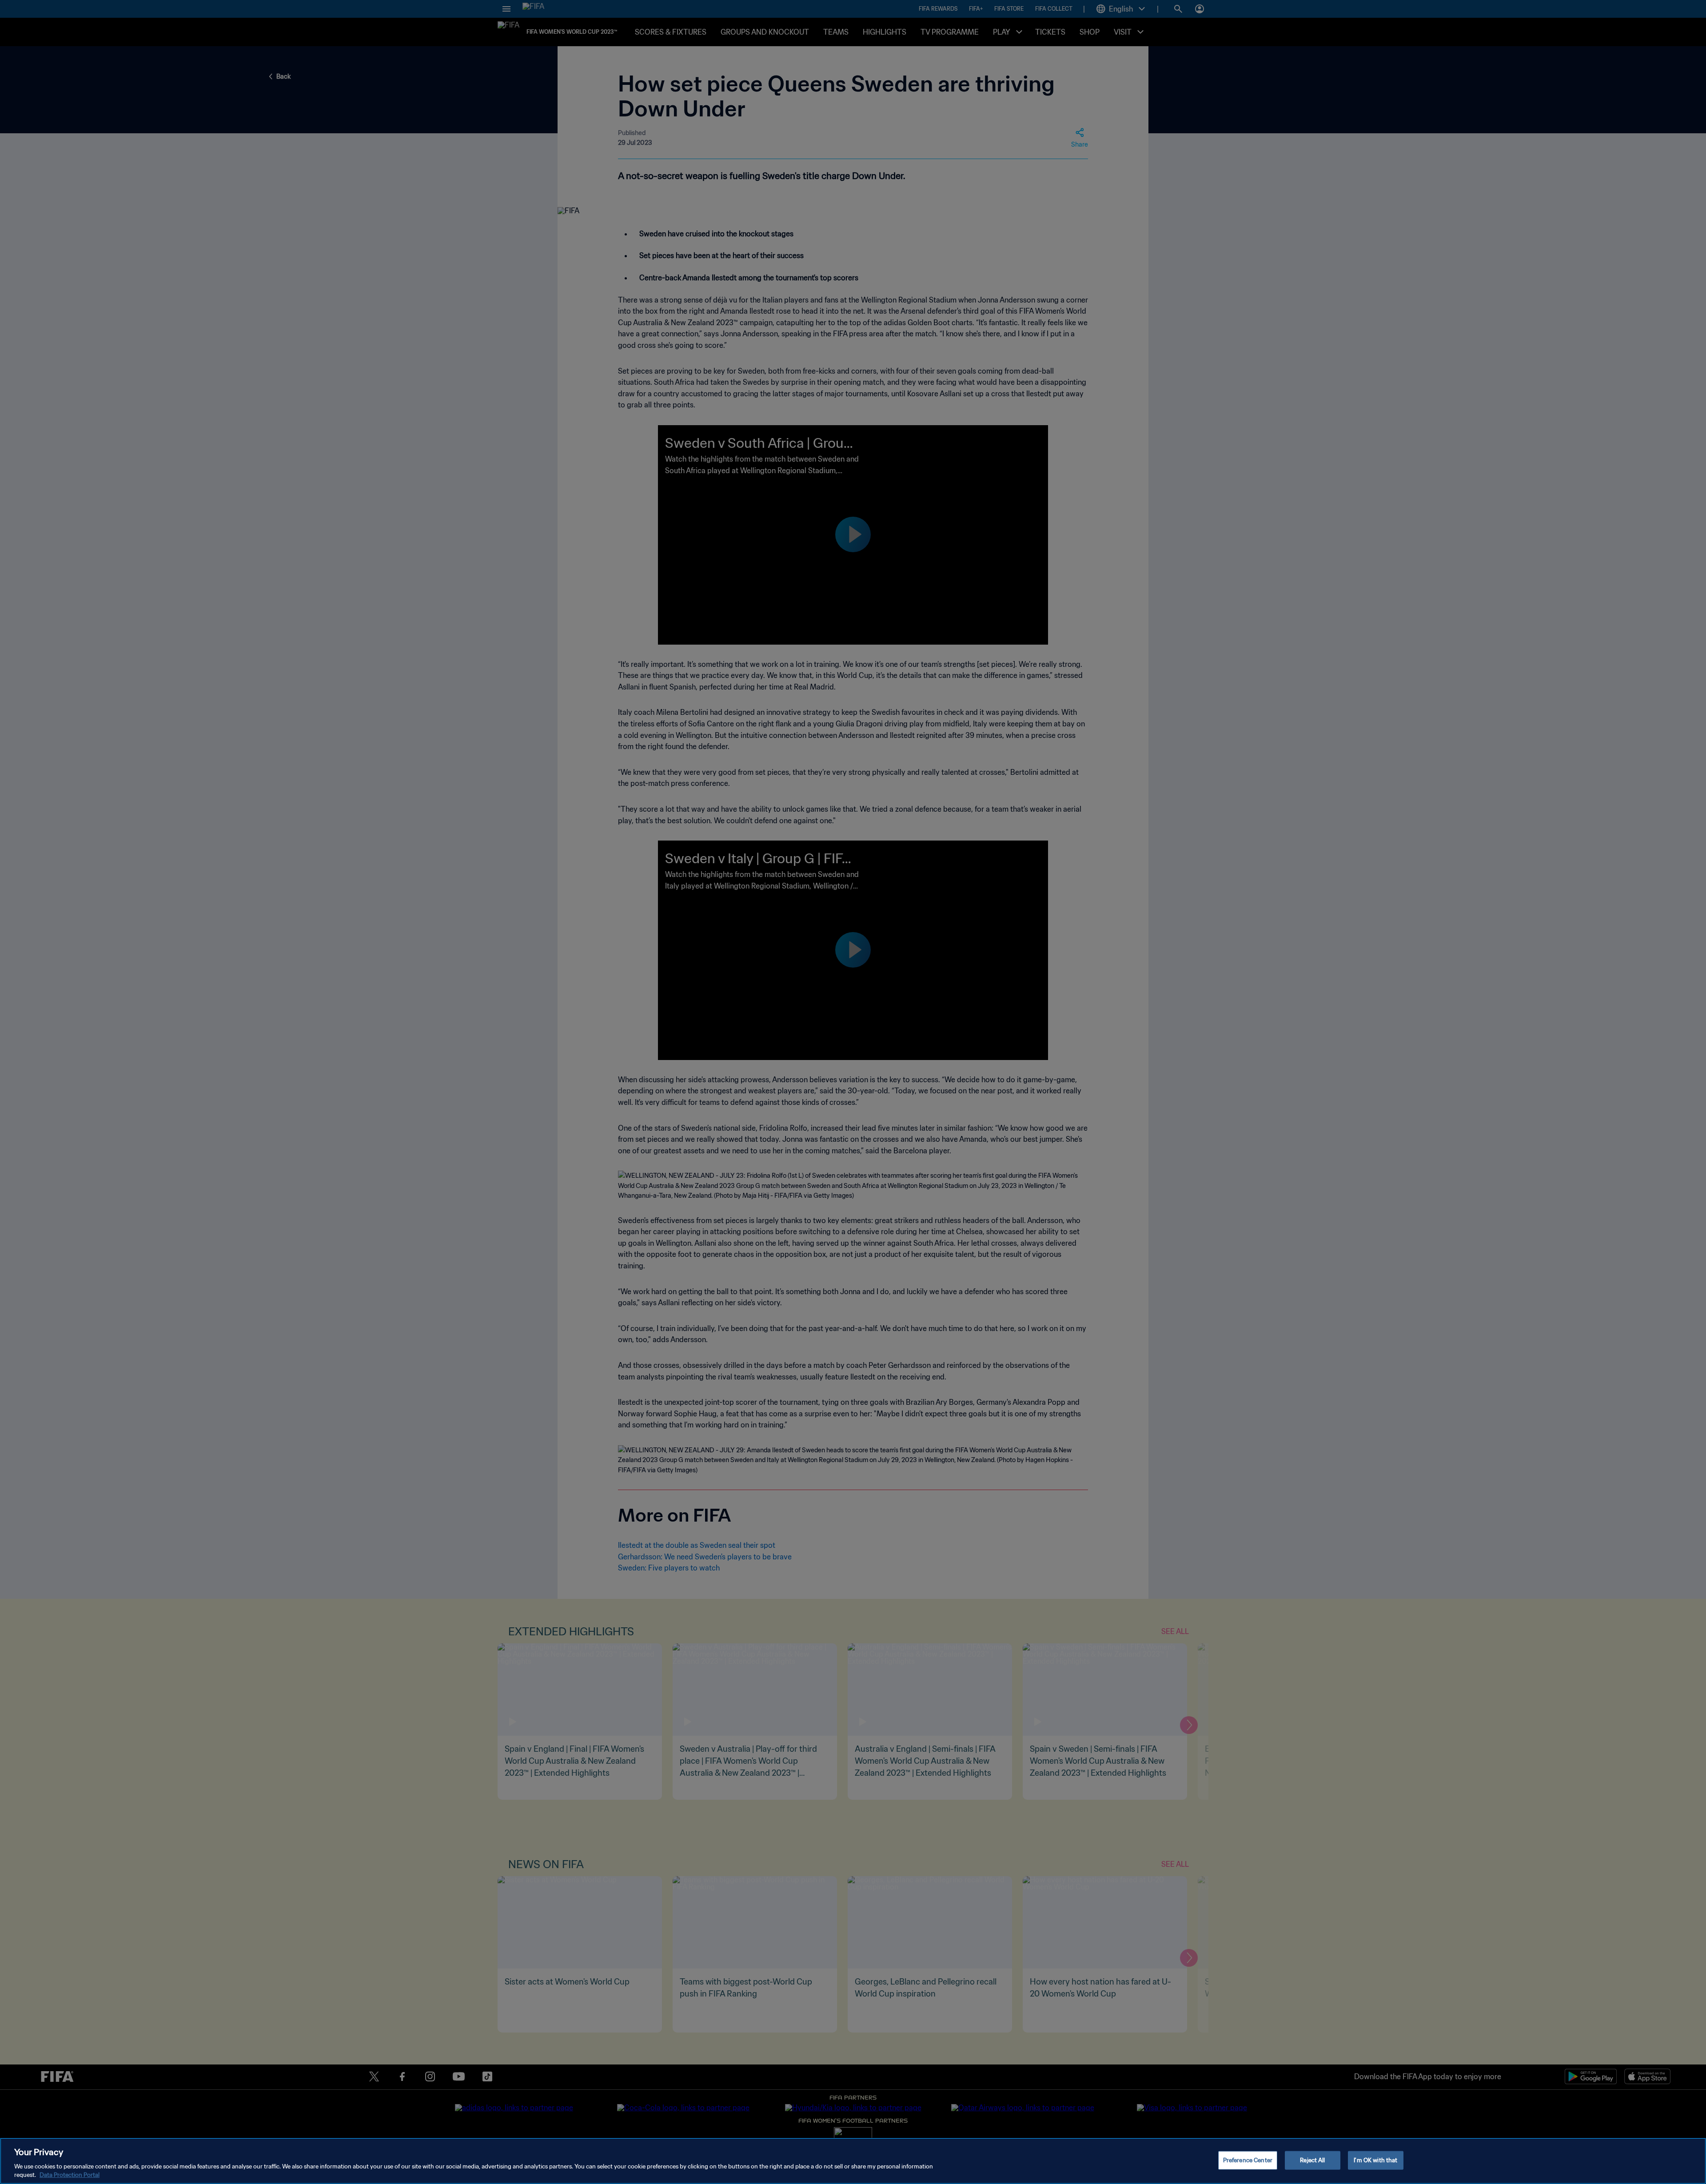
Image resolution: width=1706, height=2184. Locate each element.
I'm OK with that (1375, 2160)
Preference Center (1248, 2160)
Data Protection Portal (70, 2175)
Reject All (1312, 2160)
